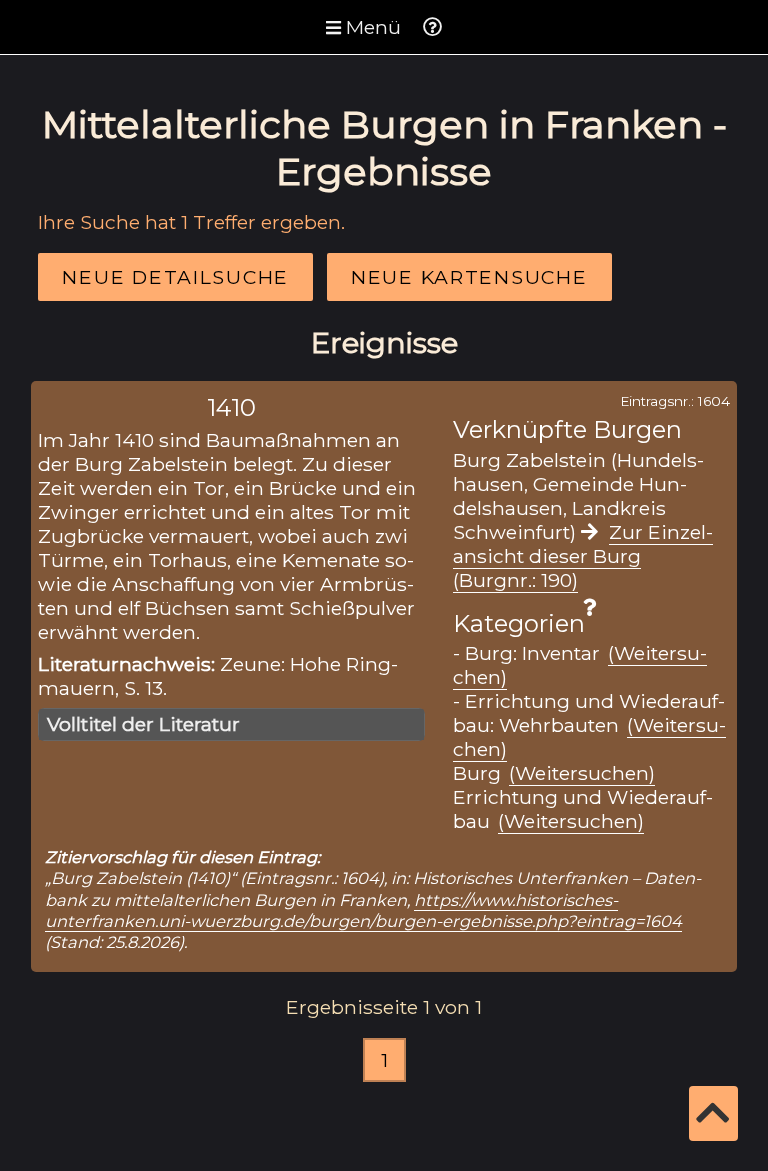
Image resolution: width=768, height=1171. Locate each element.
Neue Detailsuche (175, 277)
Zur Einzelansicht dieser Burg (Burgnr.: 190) (582, 556)
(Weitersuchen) (582, 773)
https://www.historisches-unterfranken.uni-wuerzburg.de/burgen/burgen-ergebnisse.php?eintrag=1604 (363, 910)
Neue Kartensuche (469, 277)
